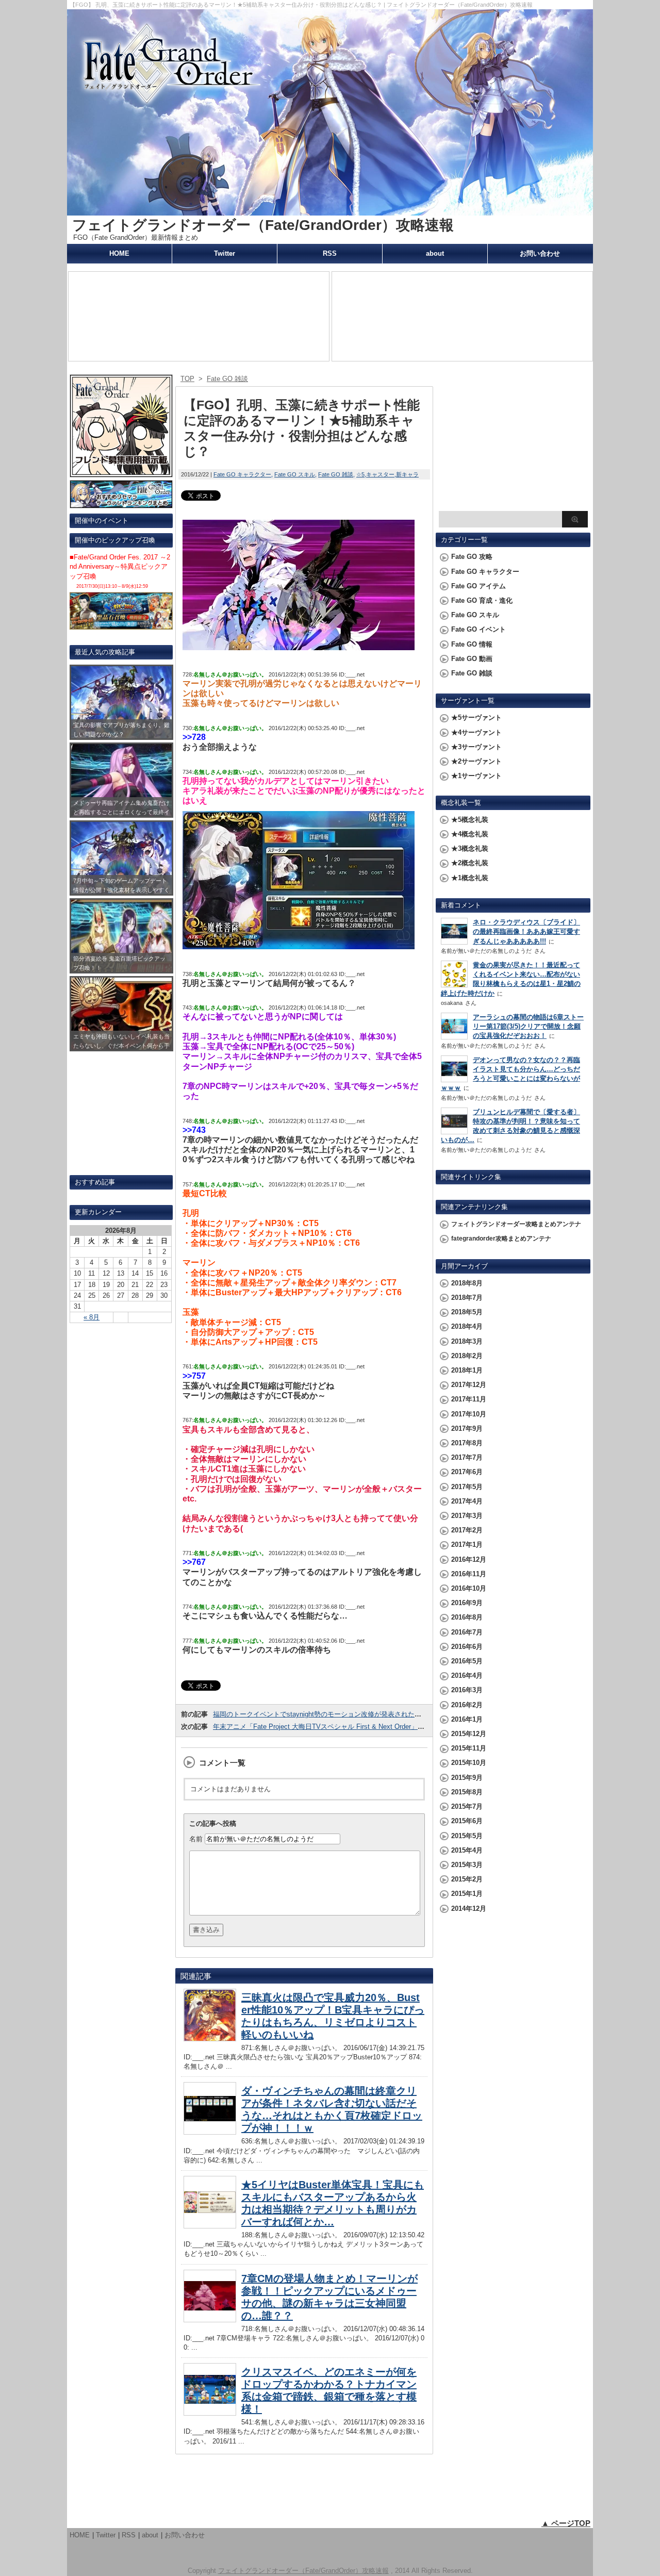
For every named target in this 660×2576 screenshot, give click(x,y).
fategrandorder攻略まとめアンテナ (501, 1239)
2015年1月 (467, 1894)
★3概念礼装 (470, 848)
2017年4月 (467, 1501)
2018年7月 (467, 1298)
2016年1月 (467, 1719)
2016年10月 (469, 1588)
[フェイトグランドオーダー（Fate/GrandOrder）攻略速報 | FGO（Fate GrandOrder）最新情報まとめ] (330, 211)
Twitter (225, 253)
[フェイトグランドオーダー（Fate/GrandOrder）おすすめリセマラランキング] (121, 503)
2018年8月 (467, 1283)
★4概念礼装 (470, 834)
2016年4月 (467, 1675)
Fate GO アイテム (478, 586)
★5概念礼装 (470, 820)
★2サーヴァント (476, 761)
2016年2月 (467, 1705)
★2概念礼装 (470, 863)
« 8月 (92, 1317)
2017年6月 (467, 1472)
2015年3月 (467, 1865)
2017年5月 (467, 1487)
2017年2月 (467, 1530)
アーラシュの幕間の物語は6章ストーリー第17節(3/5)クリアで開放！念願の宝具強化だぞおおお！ (528, 1026)
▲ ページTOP (566, 2523)
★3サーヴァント (476, 747)
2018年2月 (467, 1356)
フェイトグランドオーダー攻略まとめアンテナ (516, 1224)
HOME (119, 253)
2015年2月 (467, 1879)
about (435, 253)
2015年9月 (467, 1778)
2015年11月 (469, 1748)
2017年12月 (469, 1385)
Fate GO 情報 (472, 644)
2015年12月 (469, 1734)
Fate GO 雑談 (336, 474)
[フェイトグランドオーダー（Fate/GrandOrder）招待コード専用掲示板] (121, 473)
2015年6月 (467, 1821)
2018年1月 (467, 1370)
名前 (196, 1839)
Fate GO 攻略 (472, 557)
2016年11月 (469, 1574)
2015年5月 (467, 1836)
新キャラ (407, 474)
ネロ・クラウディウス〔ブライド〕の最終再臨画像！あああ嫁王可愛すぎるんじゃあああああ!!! (526, 931)
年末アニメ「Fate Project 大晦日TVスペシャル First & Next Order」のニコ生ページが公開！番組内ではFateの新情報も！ (396, 1727)
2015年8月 (467, 1792)
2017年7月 (467, 1457)
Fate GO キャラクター (242, 474)
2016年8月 (467, 1617)
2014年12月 (469, 1909)
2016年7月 (467, 1632)
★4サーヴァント (476, 732)
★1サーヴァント (476, 776)
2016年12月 (469, 1559)
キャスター (380, 474)
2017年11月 (469, 1399)
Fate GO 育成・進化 (482, 600)
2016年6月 (467, 1647)
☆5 (360, 474)
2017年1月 (467, 1545)
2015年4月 (467, 1850)
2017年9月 (467, 1429)
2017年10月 (469, 1414)
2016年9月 (467, 1603)
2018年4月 (467, 1326)
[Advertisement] (513, 441)
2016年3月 (467, 1690)
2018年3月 (467, 1341)
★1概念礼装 (470, 878)
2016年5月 (467, 1661)
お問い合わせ (540, 253)
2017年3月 (467, 1516)
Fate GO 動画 (472, 659)
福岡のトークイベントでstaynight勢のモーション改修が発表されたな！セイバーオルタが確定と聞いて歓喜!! (376, 1714)
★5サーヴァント (476, 717)
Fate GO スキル (295, 474)
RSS (330, 253)
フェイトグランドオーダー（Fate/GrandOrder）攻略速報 (263, 225)
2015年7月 (467, 1806)
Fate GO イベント (478, 629)
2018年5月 (467, 1312)
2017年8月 (467, 1443)
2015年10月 (469, 1763)
